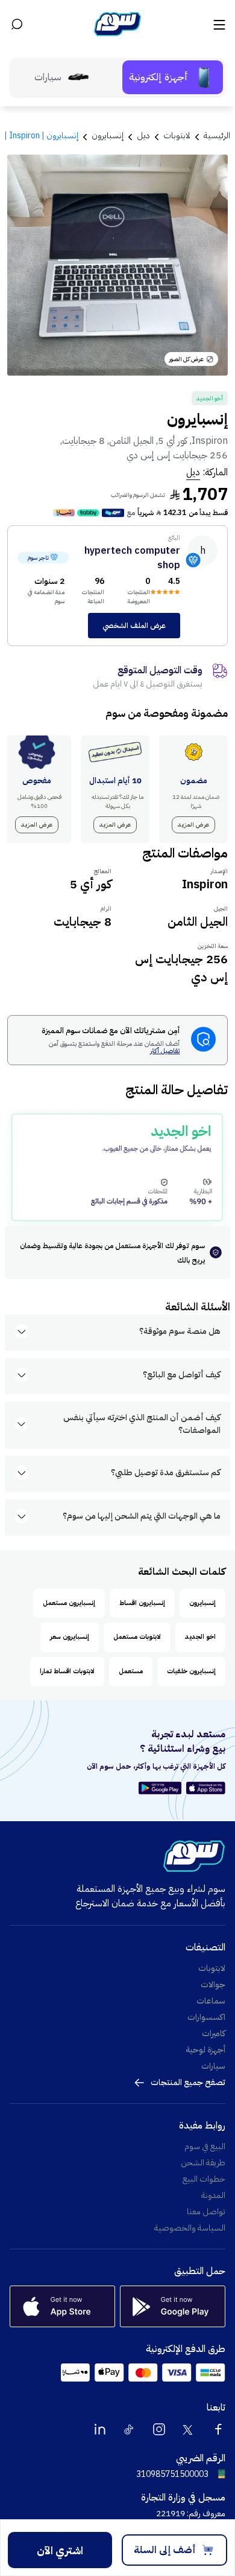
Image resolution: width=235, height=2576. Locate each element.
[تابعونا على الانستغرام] (159, 2429)
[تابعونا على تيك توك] (130, 2429)
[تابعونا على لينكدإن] (100, 2429)
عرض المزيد (193, 825)
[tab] (173, 77)
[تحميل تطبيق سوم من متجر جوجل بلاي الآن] (162, 1788)
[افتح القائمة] (218, 24)
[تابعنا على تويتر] (189, 2429)
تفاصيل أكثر (165, 1052)
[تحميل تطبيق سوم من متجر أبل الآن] (206, 1788)
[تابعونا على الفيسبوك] (218, 2429)
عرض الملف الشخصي (134, 626)
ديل (193, 472)
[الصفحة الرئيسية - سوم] (117, 24)
